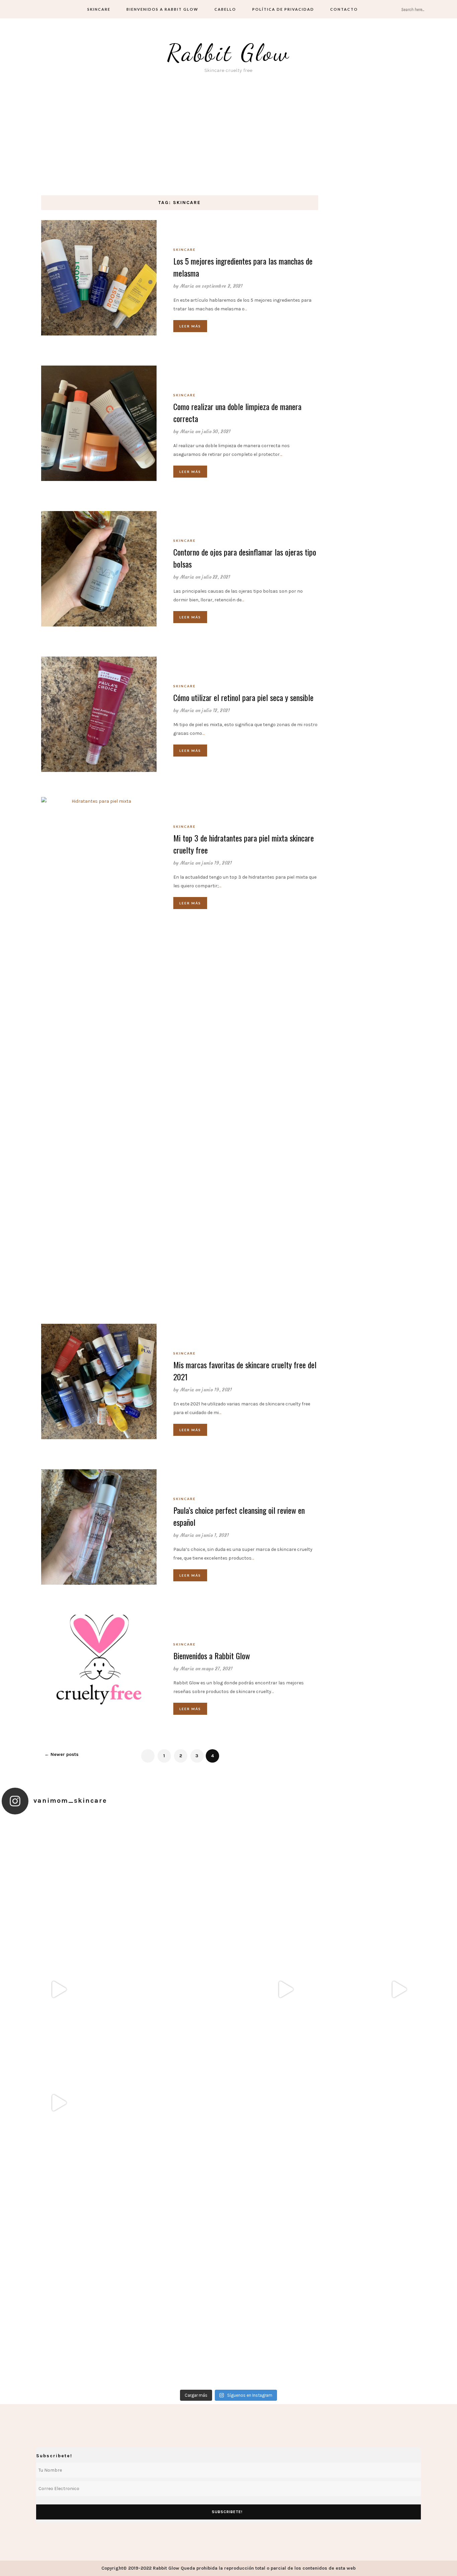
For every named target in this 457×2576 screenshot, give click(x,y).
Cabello (225, 9)
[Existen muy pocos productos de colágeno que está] (399, 2103)
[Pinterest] (43, 9)
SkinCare (99, 9)
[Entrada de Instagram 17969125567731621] (285, 1990)
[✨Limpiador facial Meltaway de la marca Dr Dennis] (172, 1990)
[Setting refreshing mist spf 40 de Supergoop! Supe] (285, 2103)
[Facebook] (17, 9)
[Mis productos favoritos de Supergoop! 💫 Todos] (399, 2216)
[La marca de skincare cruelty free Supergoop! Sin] (172, 2216)
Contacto (344, 9)
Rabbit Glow (229, 53)
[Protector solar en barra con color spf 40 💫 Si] (58, 2330)
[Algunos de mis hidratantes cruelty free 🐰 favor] (399, 1876)
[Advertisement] (229, 145)
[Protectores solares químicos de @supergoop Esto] (172, 2103)
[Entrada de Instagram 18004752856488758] (399, 1990)
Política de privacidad (283, 9)
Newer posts (62, 1754)
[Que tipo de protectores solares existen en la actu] (58, 1876)
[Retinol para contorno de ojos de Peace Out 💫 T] (172, 2330)
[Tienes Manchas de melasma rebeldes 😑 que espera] (285, 2216)
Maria (187, 286)
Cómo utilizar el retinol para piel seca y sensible (243, 697)
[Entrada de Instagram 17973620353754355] (58, 1990)
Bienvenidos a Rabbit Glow (162, 9)
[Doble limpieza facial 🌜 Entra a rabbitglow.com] (399, 2330)
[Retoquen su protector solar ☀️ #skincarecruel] (172, 1876)
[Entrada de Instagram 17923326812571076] (58, 2103)
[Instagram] (55, 9)
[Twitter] (30, 9)
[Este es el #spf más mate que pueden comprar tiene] (285, 2330)
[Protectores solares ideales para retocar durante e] (58, 2216)
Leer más (190, 326)
